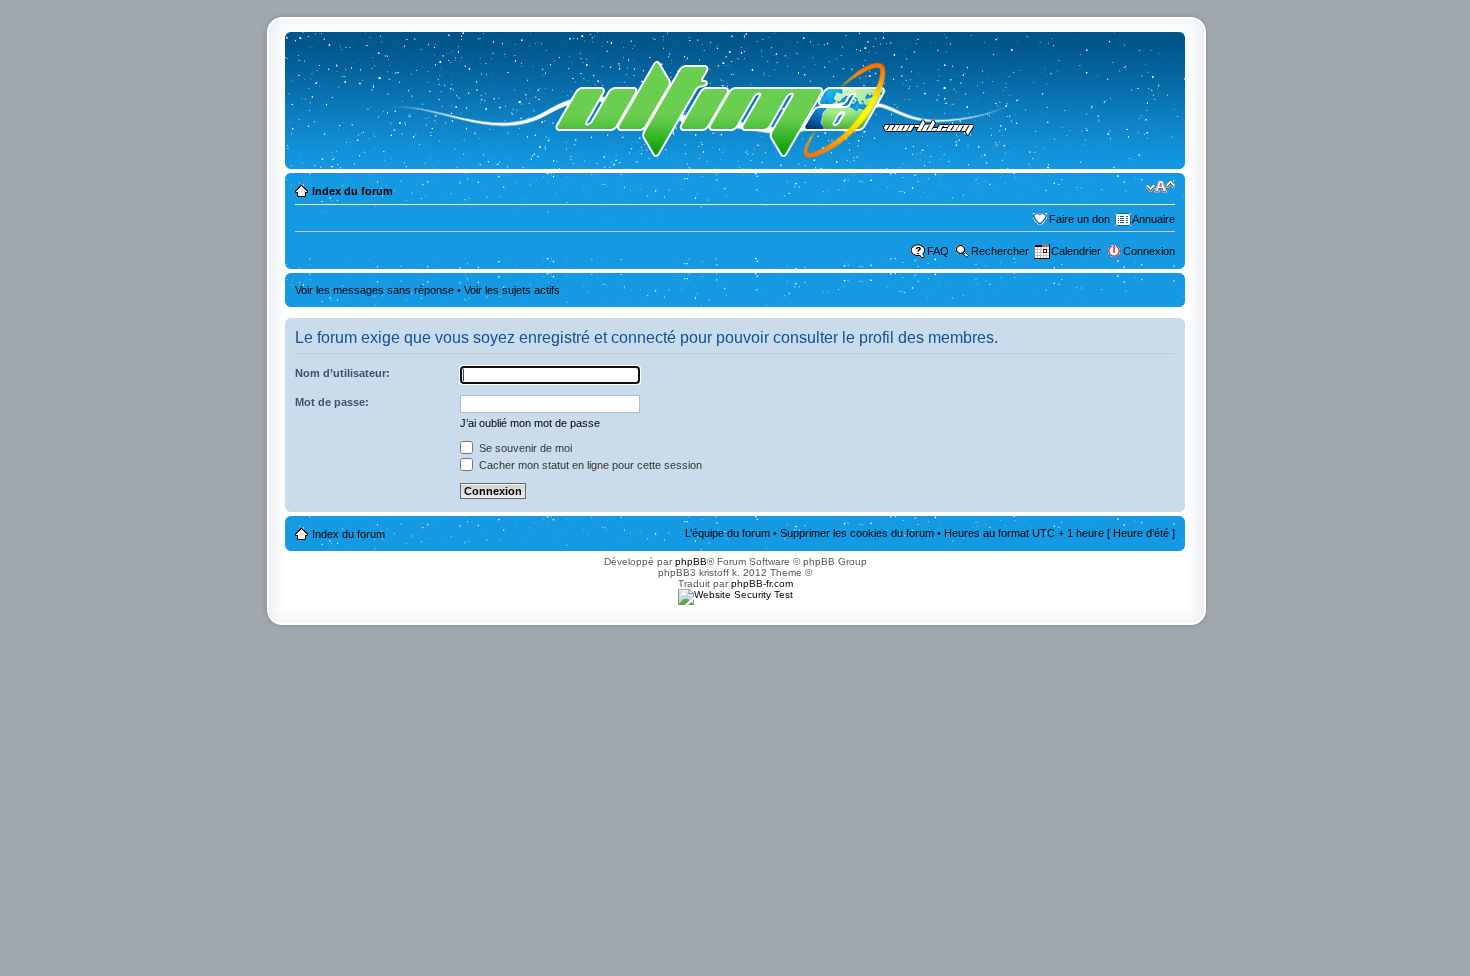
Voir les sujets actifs (512, 290)
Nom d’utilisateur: (342, 373)
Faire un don (1079, 219)
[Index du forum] (681, 100)
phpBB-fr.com (762, 583)
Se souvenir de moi (524, 448)
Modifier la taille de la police (1160, 187)
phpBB (691, 561)
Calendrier (1076, 251)
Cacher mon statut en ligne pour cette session (589, 465)
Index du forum (352, 191)
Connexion (1149, 251)
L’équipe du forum (727, 533)
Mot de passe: (332, 402)
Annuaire (1153, 219)
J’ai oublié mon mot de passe (530, 423)
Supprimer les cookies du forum (857, 533)
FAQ (938, 251)
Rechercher (1000, 251)
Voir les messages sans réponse (374, 290)
